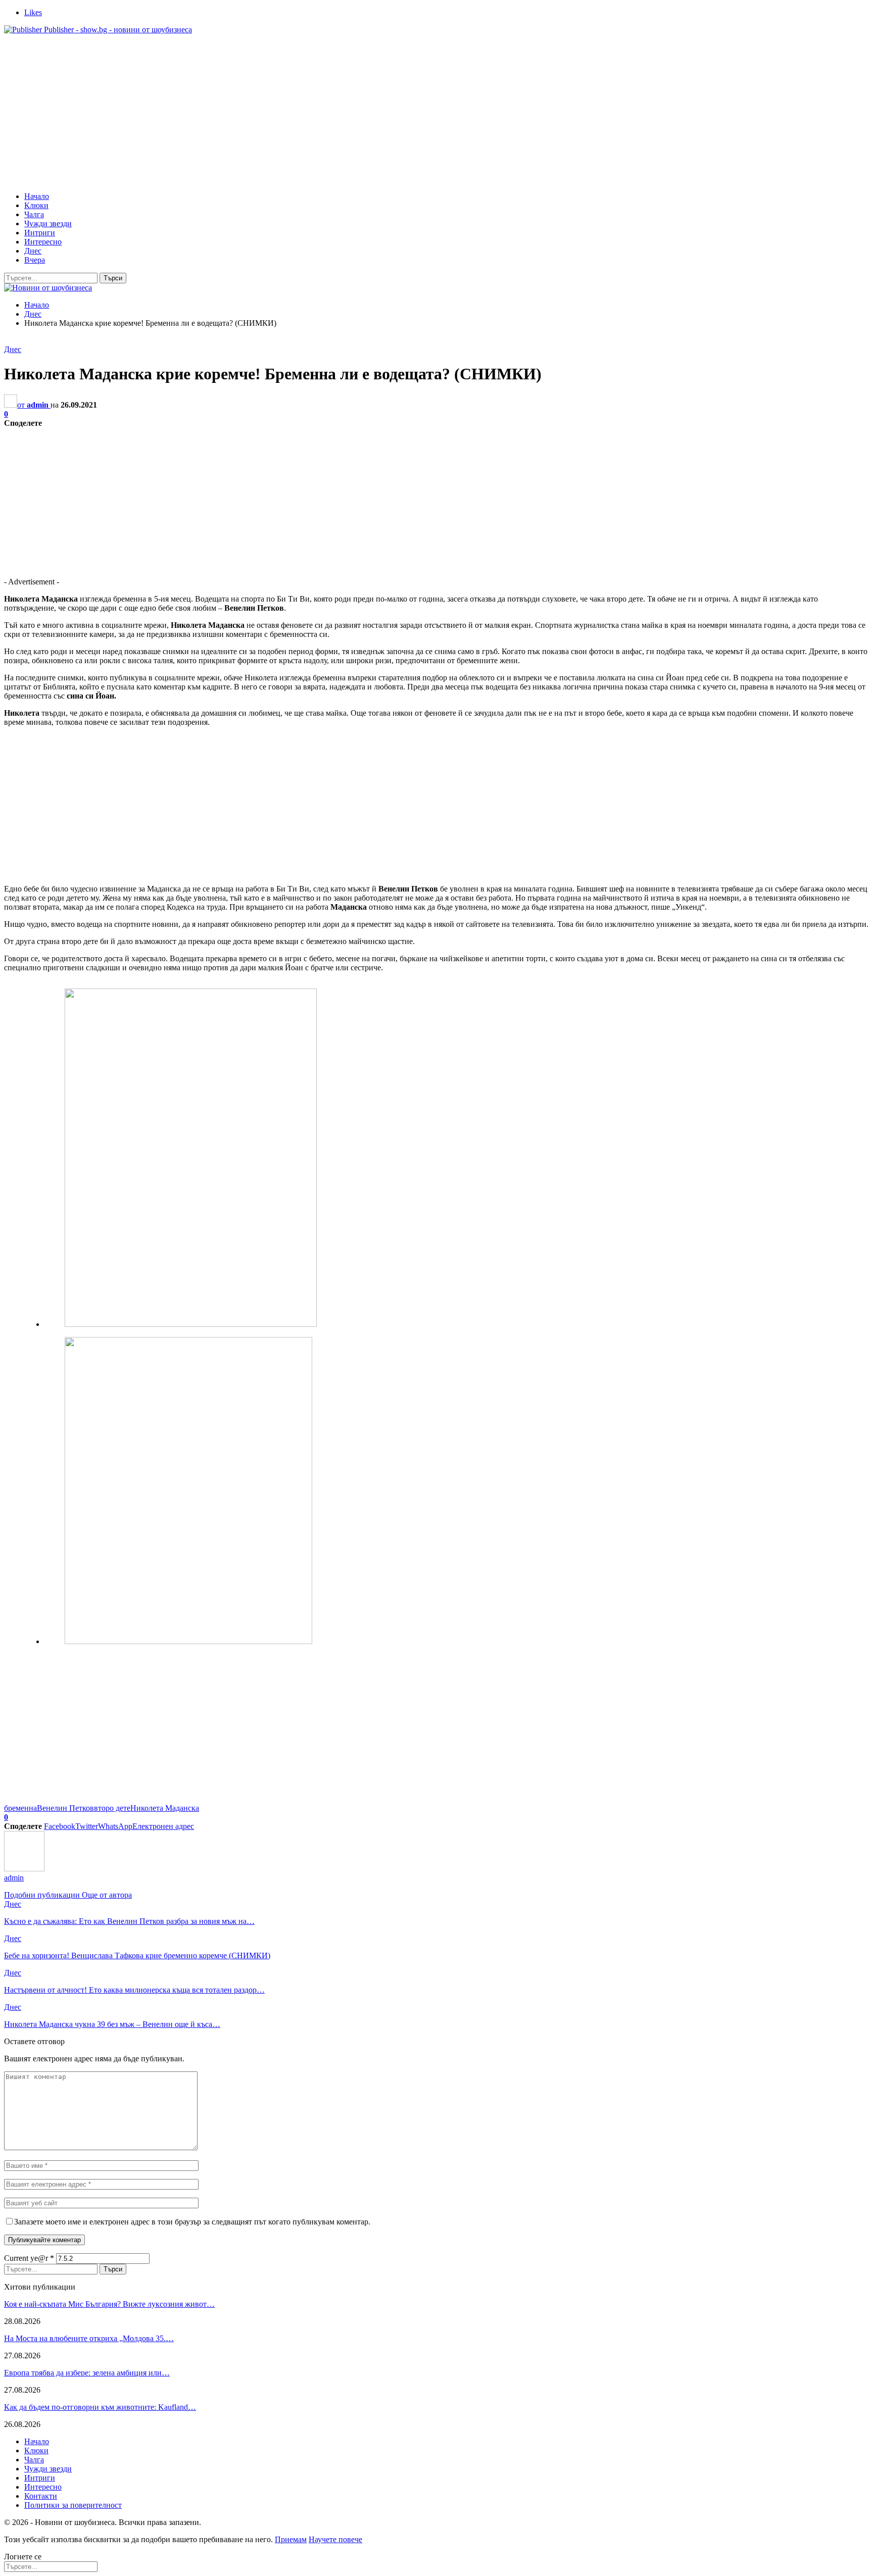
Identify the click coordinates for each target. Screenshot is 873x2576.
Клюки (36, 205)
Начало (37, 196)
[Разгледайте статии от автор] (24, 1869)
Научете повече (335, 2539)
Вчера (35, 260)
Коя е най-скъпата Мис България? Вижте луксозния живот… (109, 2304)
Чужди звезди (48, 224)
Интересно (43, 242)
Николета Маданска (165, 1808)
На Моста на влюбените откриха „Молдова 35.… (89, 2338)
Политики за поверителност (73, 2505)
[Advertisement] (437, 113)
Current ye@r (29, 2258)
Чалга (34, 214)
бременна (20, 1808)
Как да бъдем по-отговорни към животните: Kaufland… (100, 2407)
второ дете (112, 1808)
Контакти (41, 2496)
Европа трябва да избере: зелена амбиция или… (87, 2373)
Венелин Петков (65, 1808)
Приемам (291, 2539)
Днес (33, 251)
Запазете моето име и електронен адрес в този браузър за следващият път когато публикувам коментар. (192, 2222)
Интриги (40, 233)
